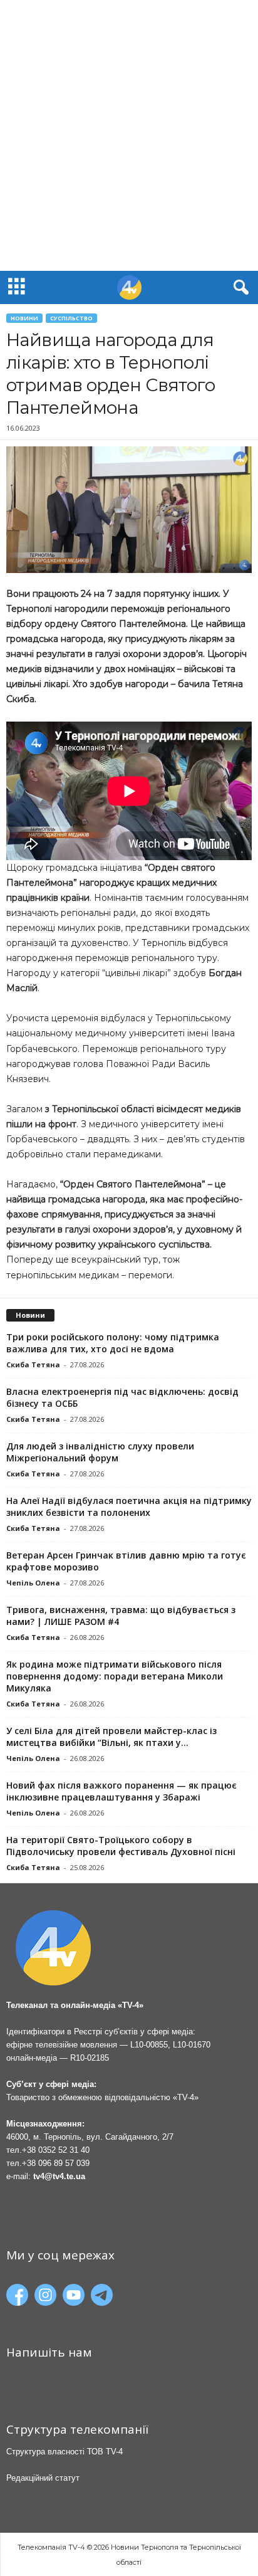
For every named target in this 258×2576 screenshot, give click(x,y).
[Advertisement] (129, 135)
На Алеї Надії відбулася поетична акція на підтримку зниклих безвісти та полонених (129, 1506)
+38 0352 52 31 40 (56, 2150)
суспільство (71, 318)
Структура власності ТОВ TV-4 (64, 2452)
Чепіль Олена (33, 1583)
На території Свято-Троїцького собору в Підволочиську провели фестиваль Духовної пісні (121, 1846)
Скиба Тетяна (33, 1364)
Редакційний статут (43, 2478)
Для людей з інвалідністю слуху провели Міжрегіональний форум (100, 1452)
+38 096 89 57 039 (56, 2163)
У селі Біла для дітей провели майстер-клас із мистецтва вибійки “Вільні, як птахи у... (111, 1737)
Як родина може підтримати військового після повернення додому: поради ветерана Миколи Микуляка (115, 1676)
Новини (24, 318)
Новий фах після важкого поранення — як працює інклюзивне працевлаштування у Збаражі (121, 1791)
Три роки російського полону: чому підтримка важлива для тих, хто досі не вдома (113, 1343)
